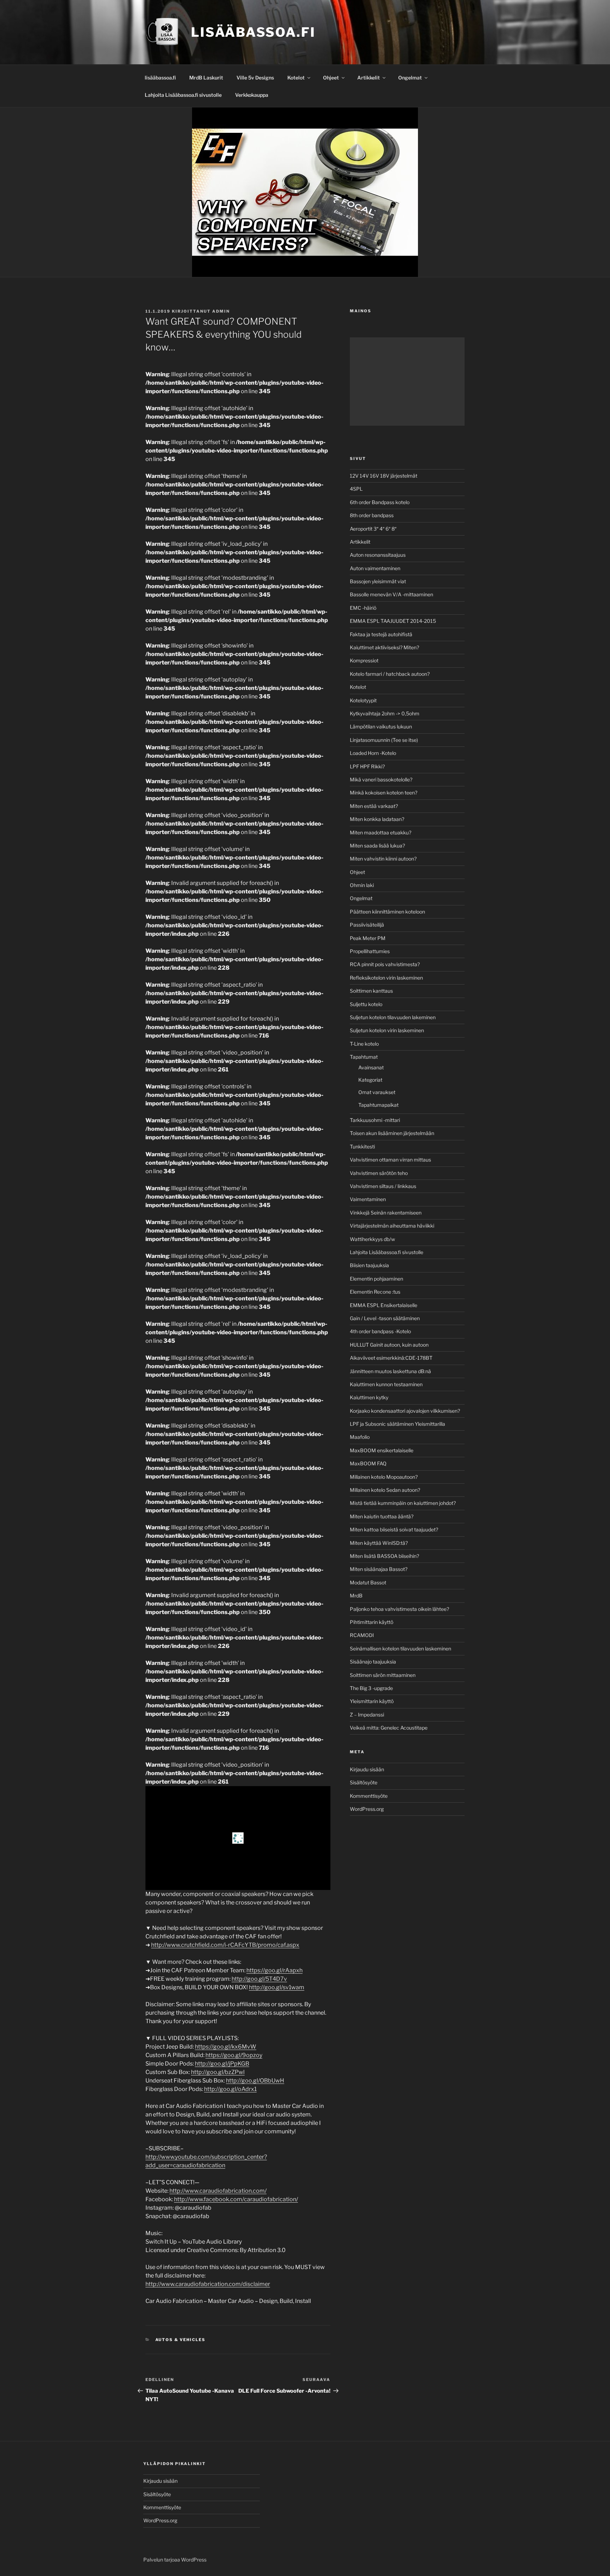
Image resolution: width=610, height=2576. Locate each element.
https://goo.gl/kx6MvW (226, 2047)
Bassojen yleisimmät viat (378, 581)
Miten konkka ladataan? (377, 819)
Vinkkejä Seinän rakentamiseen (386, 1213)
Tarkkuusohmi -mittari (375, 1120)
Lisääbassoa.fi (253, 32)
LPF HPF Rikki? (367, 766)
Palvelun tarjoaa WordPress (175, 2560)
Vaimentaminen (368, 1199)
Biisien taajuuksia (369, 1265)
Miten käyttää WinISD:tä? (379, 1543)
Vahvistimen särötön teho (379, 1173)
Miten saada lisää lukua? (377, 846)
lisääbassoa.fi (160, 78)
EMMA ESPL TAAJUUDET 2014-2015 (393, 621)
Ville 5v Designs (255, 78)
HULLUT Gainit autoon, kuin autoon (389, 1345)
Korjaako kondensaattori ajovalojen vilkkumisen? (405, 1411)
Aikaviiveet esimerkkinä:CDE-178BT (391, 1358)
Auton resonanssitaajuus (378, 555)
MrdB (356, 1596)
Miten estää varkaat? (374, 806)
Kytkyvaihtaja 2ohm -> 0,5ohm (385, 713)
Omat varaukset (377, 1092)
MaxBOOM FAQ (368, 1463)
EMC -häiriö (363, 608)
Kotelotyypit (363, 700)
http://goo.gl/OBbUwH (255, 2081)
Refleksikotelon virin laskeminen (386, 978)
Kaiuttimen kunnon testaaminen (386, 1384)
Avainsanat (371, 1067)
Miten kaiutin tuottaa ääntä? (382, 1516)
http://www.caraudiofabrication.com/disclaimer (208, 2284)
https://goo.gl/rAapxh (274, 1970)
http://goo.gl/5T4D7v (259, 1979)
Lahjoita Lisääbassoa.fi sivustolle (183, 95)
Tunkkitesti (362, 1147)
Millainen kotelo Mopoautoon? (384, 1477)
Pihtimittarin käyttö (372, 1622)
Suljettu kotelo (366, 1004)
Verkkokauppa (252, 95)
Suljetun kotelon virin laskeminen (387, 1030)
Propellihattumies (370, 951)
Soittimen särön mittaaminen (383, 1675)
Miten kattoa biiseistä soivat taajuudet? (394, 1529)
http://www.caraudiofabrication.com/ (218, 2191)
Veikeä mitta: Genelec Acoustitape (389, 1728)
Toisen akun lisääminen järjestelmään (392, 1133)
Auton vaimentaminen (375, 568)
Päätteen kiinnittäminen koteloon (387, 912)
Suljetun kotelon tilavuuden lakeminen (393, 1017)
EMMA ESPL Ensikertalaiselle (384, 1305)
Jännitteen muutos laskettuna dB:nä (390, 1371)
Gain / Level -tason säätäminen (385, 1318)
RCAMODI (362, 1635)
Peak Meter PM (368, 938)
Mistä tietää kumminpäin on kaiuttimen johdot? (403, 1503)
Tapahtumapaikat (378, 1105)
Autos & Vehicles (181, 2340)
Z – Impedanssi (367, 1715)
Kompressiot (364, 660)
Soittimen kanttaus (371, 991)
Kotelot (296, 78)
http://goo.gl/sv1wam (277, 1987)
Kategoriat (370, 1080)
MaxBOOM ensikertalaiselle (382, 1450)
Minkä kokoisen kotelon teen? (384, 793)
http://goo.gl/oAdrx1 (230, 2089)
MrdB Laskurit (206, 78)
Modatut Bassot (368, 1582)
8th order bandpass (372, 515)
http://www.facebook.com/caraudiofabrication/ (236, 2199)
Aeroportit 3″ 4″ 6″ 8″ (373, 529)
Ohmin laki (362, 885)
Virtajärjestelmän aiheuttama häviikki (392, 1226)
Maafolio (360, 1437)
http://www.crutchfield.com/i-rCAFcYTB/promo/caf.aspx (225, 1945)
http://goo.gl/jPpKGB (222, 2064)
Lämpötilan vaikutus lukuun (381, 726)
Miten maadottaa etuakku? (381, 832)
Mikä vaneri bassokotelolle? (381, 779)
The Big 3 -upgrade (371, 1688)
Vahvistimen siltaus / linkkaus (383, 1186)
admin (221, 311)
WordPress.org (367, 1809)
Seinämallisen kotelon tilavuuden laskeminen (400, 1649)
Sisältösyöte (364, 1782)
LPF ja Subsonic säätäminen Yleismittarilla (397, 1424)
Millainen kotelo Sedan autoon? (385, 1490)
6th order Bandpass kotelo (380, 502)
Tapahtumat (364, 1057)
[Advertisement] (407, 382)
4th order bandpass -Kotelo (380, 1331)
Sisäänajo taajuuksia (373, 1662)
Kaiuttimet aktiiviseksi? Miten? (384, 647)
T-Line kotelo (364, 1044)
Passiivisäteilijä (367, 925)
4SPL (356, 489)
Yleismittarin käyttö (372, 1701)
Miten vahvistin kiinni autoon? (383, 859)
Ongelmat (410, 78)
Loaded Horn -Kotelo (373, 753)
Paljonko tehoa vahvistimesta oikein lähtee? (399, 1609)
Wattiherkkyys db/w (372, 1239)
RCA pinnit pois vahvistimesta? (385, 964)
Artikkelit (369, 78)
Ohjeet (331, 78)
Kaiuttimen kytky (369, 1397)
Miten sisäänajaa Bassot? (379, 1569)
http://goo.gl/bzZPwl (218, 2072)
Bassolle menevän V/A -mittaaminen (391, 594)
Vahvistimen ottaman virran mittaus (390, 1160)
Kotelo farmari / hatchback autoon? (390, 674)
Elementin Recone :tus (375, 1292)
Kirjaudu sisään (367, 1769)
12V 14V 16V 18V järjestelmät (384, 476)
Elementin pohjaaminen (376, 1279)
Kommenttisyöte (369, 1796)
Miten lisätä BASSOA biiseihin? (384, 1556)
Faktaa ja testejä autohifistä (381, 634)
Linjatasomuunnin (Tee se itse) (384, 740)
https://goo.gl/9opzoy (234, 2055)
